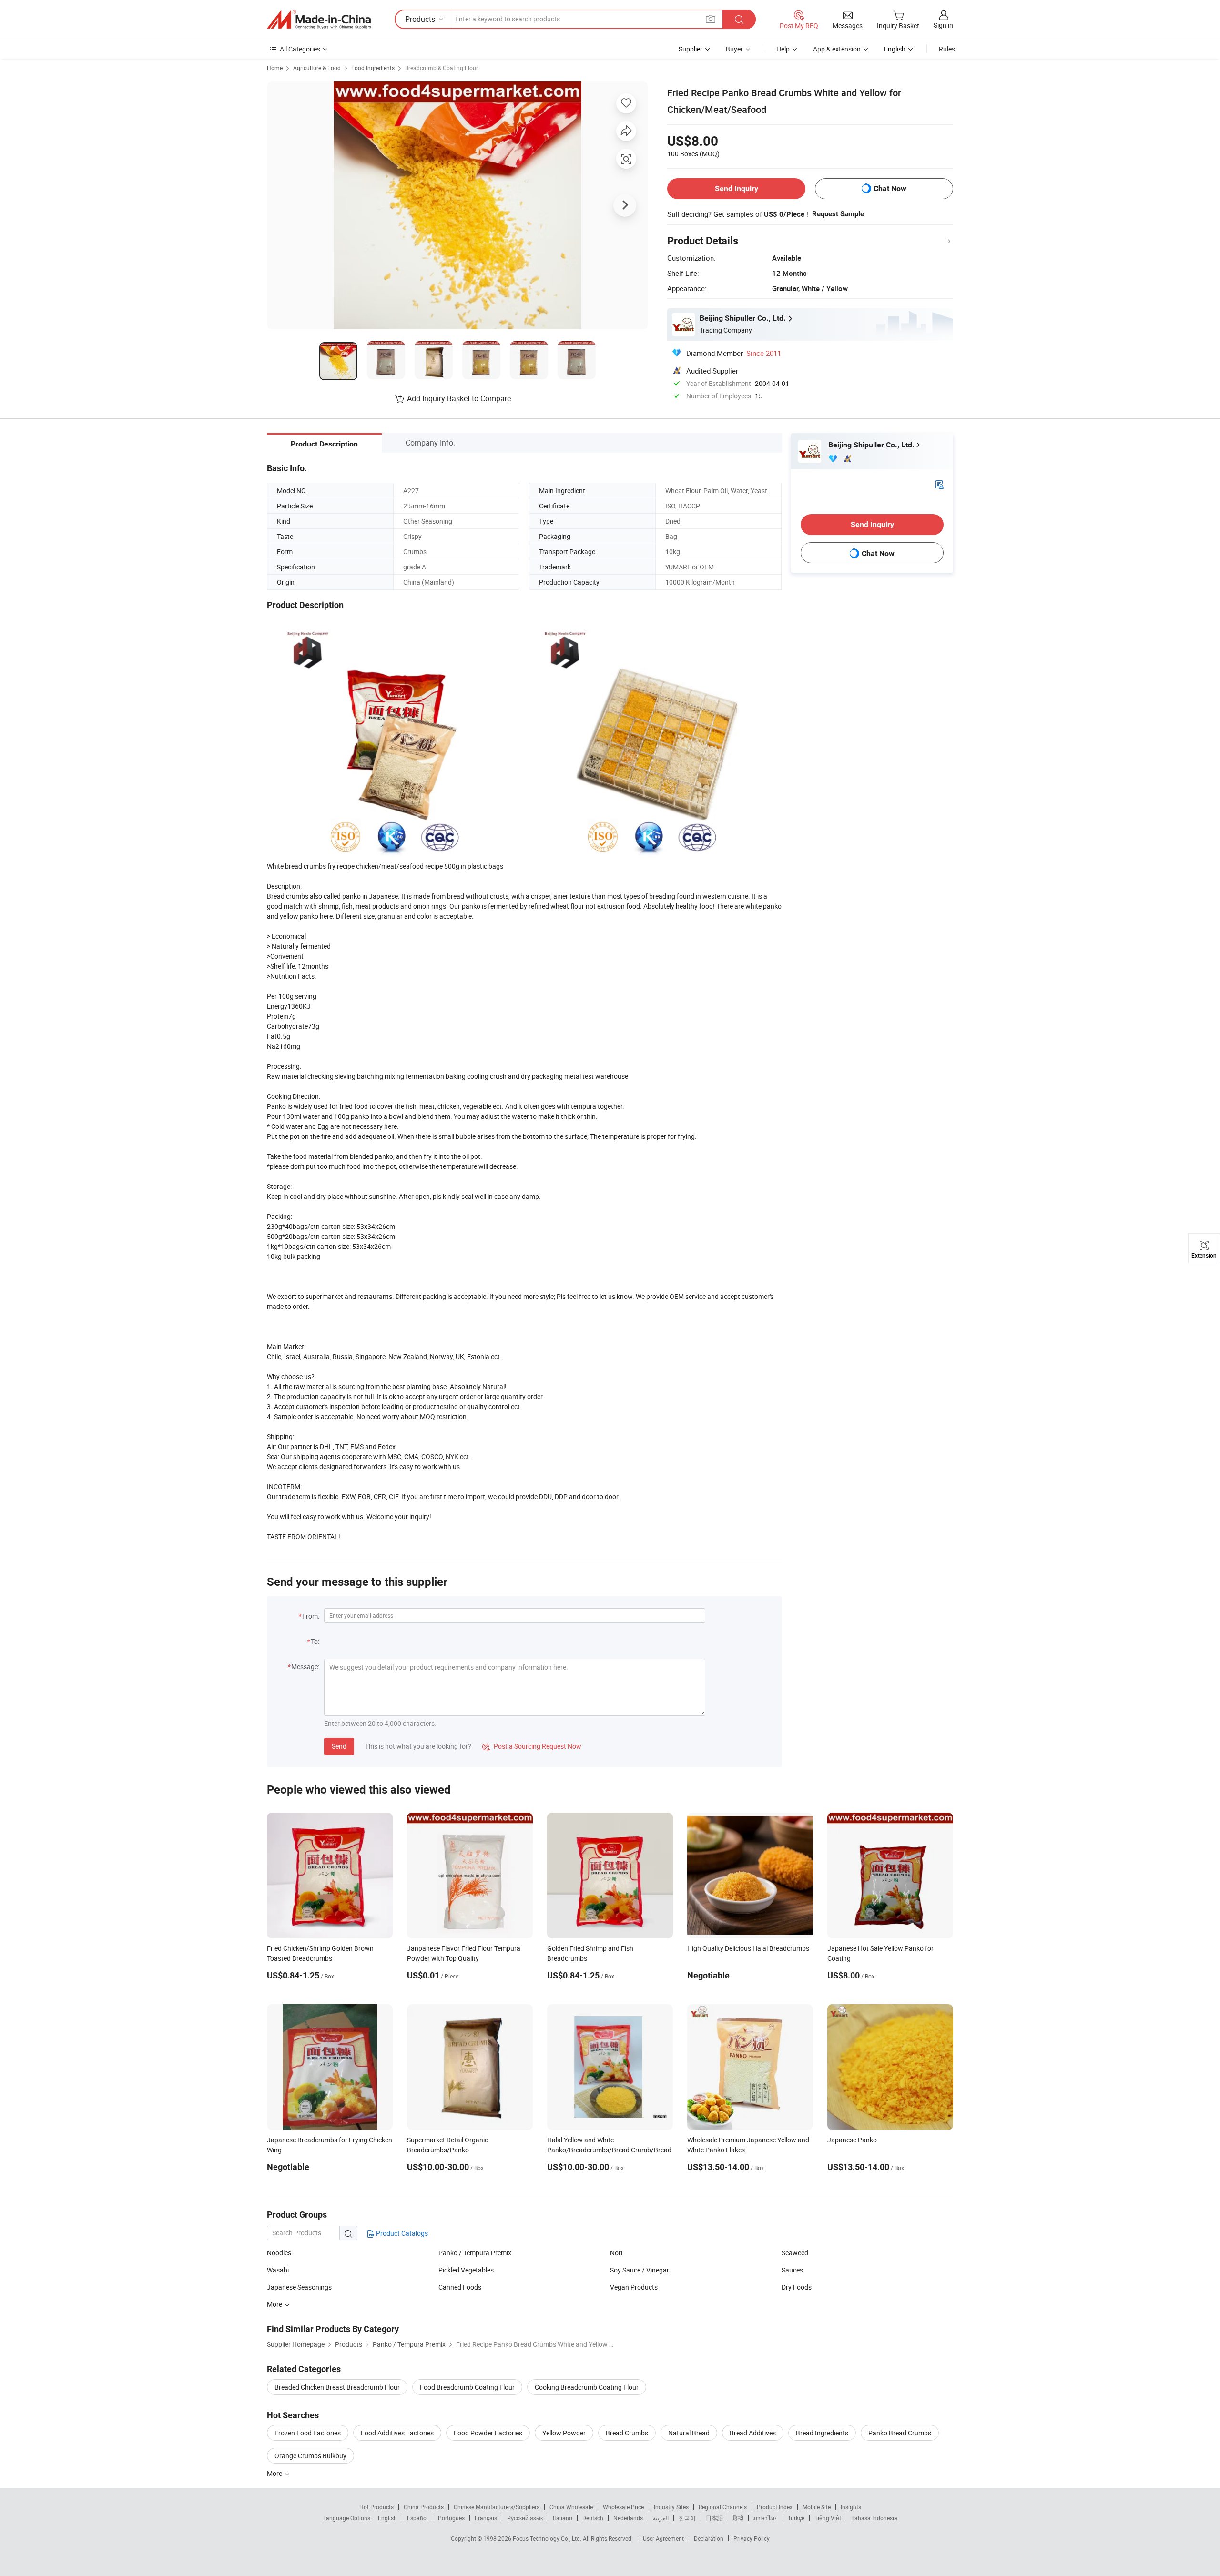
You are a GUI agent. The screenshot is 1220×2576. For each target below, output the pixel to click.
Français (486, 2518)
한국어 (687, 2518)
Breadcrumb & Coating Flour (442, 68)
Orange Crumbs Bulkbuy (310, 2456)
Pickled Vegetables (466, 2270)
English (387, 2518)
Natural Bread (689, 2433)
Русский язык (525, 2518)
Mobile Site (817, 2507)
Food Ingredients (373, 68)
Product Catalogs (401, 2233)
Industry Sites (671, 2507)
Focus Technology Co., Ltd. (548, 2538)
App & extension (837, 49)
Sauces (792, 2270)
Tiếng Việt (828, 2518)
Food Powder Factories (488, 2433)
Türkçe (796, 2518)
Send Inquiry (737, 188)
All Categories (300, 49)
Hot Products (376, 2507)
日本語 (714, 2518)
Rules (947, 49)
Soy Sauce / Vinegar (640, 2270)
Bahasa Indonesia (874, 2518)
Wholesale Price (623, 2507)
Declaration (709, 2538)
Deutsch (593, 2518)
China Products (424, 2507)
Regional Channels (723, 2507)
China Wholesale (571, 2507)
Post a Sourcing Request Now (532, 1746)
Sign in (943, 25)
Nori (616, 2253)
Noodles (279, 2253)
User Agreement (663, 2538)
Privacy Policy (752, 2538)
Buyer (734, 49)
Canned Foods (460, 2287)
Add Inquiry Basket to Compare (459, 398)
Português (451, 2518)
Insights (851, 2507)
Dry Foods (797, 2287)
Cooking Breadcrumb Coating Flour (587, 2387)
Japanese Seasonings (299, 2287)
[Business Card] (939, 484)
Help (783, 49)
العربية (661, 2518)
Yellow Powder (564, 2433)
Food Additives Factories (397, 2433)
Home (275, 68)
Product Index (775, 2507)
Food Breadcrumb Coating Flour (467, 2387)
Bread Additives (753, 2433)
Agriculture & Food (317, 68)
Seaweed (795, 2253)
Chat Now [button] (890, 188)
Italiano (563, 2518)
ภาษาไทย (766, 2518)
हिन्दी (738, 2518)
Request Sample (838, 214)
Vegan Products (634, 2287)
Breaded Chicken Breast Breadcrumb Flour (337, 2387)
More (275, 2473)
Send (339, 1746)
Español (417, 2518)
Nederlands (628, 2518)
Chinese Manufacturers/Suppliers (497, 2507)
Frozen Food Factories (308, 2433)
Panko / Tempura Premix (475, 2253)
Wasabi (278, 2270)
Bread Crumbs (627, 2433)
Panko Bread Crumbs (900, 2433)
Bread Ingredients (822, 2433)
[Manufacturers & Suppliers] (319, 20)
